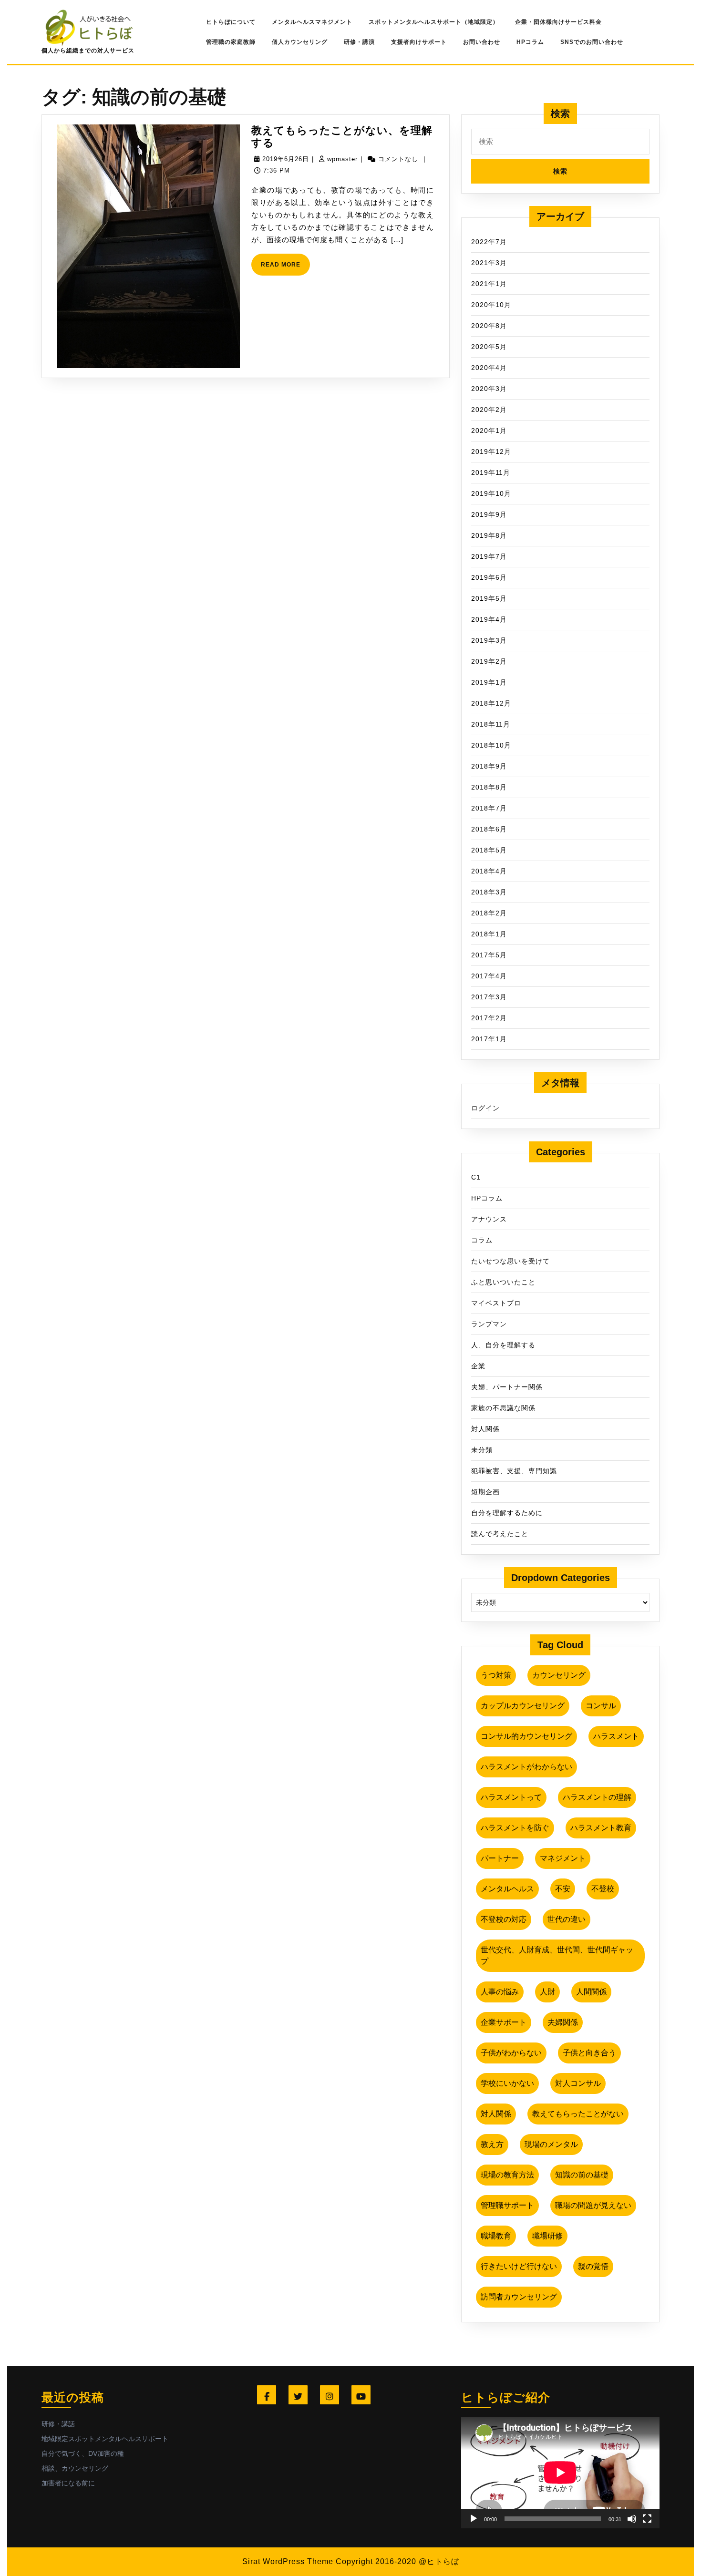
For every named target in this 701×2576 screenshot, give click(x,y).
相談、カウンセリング (75, 2468)
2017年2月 (489, 1018)
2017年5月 (489, 955)
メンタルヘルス (507, 1889)
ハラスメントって (511, 1797)
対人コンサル (578, 2083)
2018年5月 (489, 850)
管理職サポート (507, 2205)
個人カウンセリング (300, 42)
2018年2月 (489, 913)
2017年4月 (489, 976)
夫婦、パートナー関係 (507, 1387)
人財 (547, 1992)
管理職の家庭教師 (231, 42)
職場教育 (496, 2236)
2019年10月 (491, 493)
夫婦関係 (563, 2022)
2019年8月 (489, 535)
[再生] (474, 2519)
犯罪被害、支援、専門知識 (514, 1471)
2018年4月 (489, 871)
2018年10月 (491, 745)
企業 (478, 1366)
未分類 (482, 1450)
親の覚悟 (593, 2266)
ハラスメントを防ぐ (515, 1828)
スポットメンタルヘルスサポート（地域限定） (434, 22)
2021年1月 (489, 284)
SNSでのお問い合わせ (592, 42)
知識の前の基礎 (582, 2175)
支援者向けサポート (419, 42)
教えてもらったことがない (578, 2114)
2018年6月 (489, 829)
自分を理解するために (507, 1513)
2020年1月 (489, 431)
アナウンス (489, 1219)
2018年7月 (489, 808)
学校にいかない (507, 2083)
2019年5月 (489, 598)
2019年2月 (489, 661)
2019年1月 (489, 682)
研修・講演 (359, 42)
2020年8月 (489, 326)
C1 (476, 1177)
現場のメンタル (551, 2144)
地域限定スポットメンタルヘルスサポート (105, 2439)
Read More (285, 268)
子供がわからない (511, 2053)
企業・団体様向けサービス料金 (558, 22)
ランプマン (489, 1324)
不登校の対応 (504, 1919)
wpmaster (342, 159)
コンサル (601, 1706)
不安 (563, 1889)
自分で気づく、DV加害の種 (83, 2453)
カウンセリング (559, 1675)
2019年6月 (489, 577)
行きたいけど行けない (519, 2266)
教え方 (492, 2144)
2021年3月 (489, 263)
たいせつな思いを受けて (510, 1261)
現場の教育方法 (507, 2175)
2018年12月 (491, 703)
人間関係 (591, 1992)
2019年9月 (489, 514)
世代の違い (567, 1919)
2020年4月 (489, 368)
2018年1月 (489, 934)
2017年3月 (489, 997)
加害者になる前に (68, 2483)
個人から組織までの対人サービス (88, 51)
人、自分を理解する (503, 1345)
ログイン (485, 1108)
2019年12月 (491, 452)
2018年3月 (489, 892)
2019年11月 (491, 472)
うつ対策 (496, 1675)
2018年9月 (489, 766)
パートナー (500, 1858)
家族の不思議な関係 (503, 1408)
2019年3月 (489, 640)
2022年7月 (489, 242)
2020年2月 (489, 410)
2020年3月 (489, 389)
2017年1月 (489, 1039)
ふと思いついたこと (503, 1282)
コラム (482, 1240)
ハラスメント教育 (601, 1828)
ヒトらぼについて (231, 22)
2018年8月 (489, 787)
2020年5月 (489, 347)
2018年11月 (491, 724)
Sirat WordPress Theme (288, 2561)
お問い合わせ (482, 42)
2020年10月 (491, 305)
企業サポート (504, 2022)
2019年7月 (489, 556)
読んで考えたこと (500, 1534)
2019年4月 (489, 619)
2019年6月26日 (286, 159)
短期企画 (485, 1492)
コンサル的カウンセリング (526, 1736)
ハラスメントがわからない (526, 1767)
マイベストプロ (496, 1303)
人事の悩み (500, 1992)
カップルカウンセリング (523, 1706)
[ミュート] (632, 2519)
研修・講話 (58, 2424)
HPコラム (530, 42)
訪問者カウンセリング (519, 2297)
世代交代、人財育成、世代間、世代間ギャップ (557, 1955)
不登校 (603, 1889)
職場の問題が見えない (593, 2205)
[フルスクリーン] (647, 2519)
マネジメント (563, 1858)
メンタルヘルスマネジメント (312, 22)
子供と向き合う (589, 2053)
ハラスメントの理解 (597, 1797)
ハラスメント (616, 1736)
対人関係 (485, 1429)
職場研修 (547, 2236)
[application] (560, 2473)
